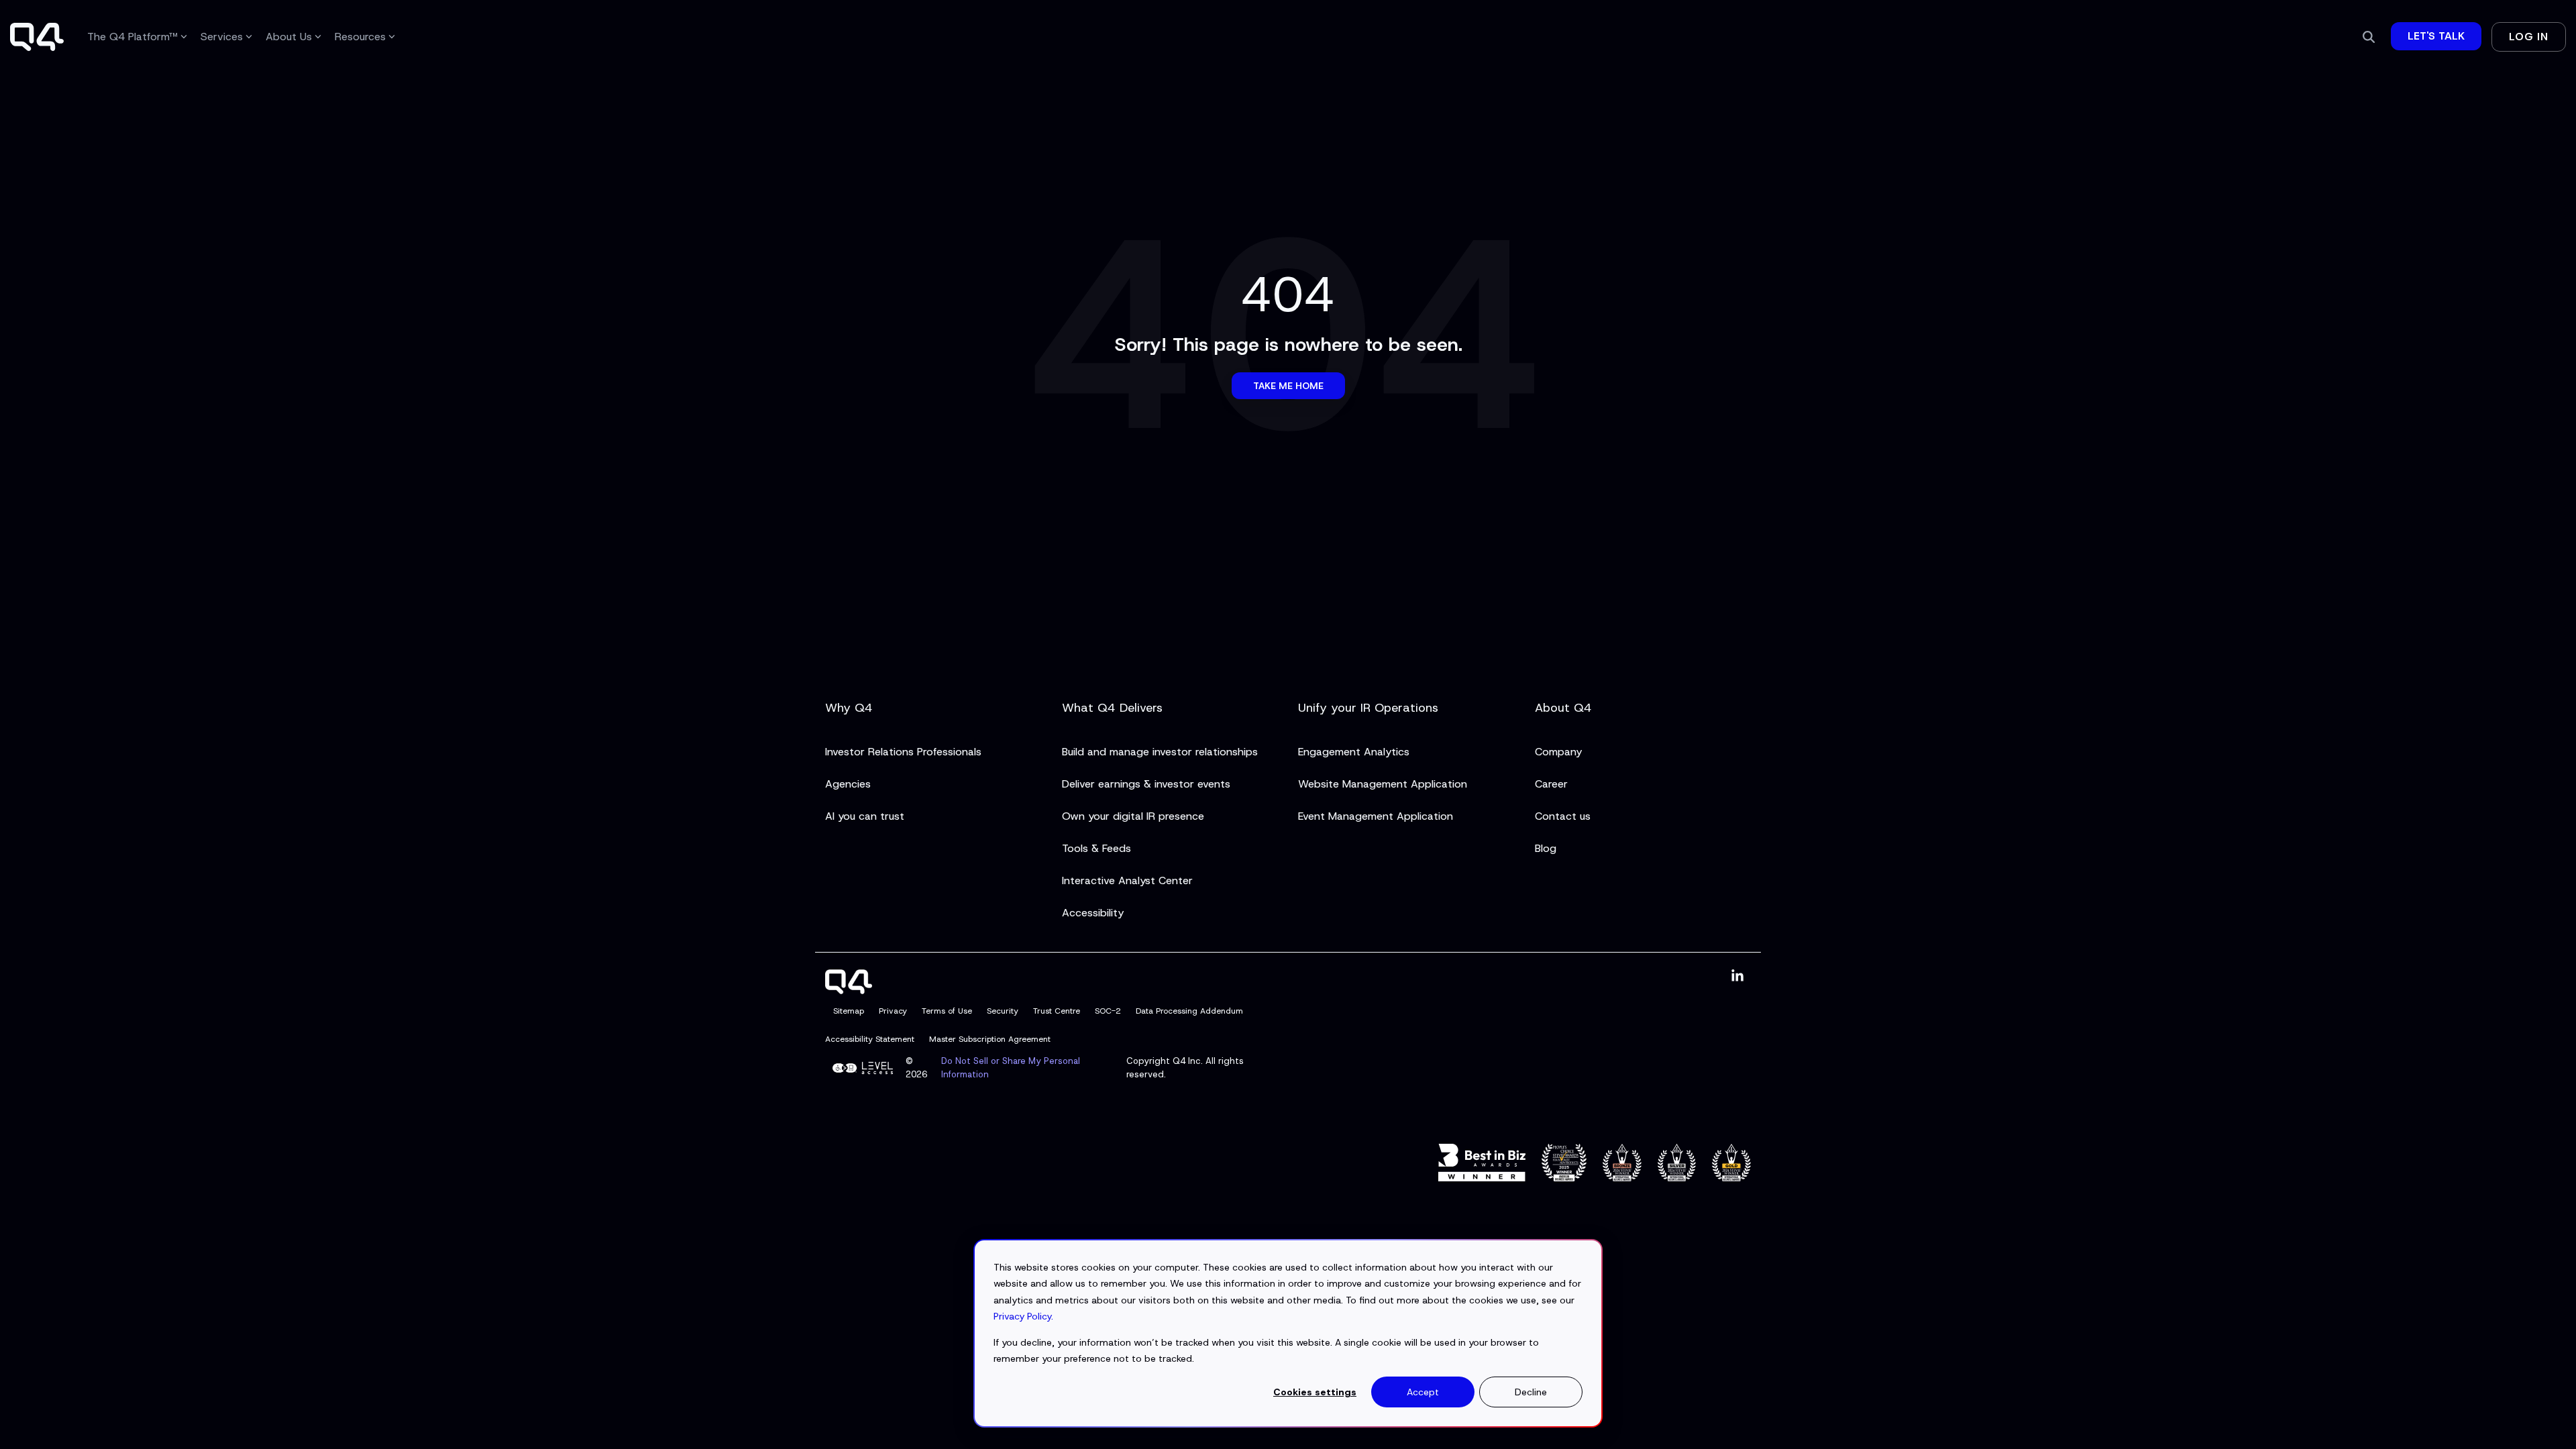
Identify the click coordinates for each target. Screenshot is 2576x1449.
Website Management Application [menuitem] (1383, 784)
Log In (2529, 37)
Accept (1423, 1392)
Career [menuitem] (1551, 784)
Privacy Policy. (1023, 1316)
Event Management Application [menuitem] (1376, 816)
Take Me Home (1288, 386)
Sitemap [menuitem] (849, 1011)
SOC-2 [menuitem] (1108, 1011)
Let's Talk (2436, 36)
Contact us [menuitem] (1563, 816)
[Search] (2369, 37)
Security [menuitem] (1003, 1011)
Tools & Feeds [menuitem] (1096, 848)
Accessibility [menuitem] (1093, 913)
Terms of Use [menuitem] (947, 1011)
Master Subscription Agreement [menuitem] (990, 1039)
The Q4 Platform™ (132, 37)
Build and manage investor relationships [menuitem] (1160, 752)
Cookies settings (1315, 1392)
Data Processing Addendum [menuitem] (1189, 1011)
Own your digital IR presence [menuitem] (1133, 816)
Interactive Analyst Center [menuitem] (1127, 880)
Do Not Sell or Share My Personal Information (1011, 1068)
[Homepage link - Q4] (849, 986)
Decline (1531, 1392)
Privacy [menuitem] (893, 1011)
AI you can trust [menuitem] (865, 816)
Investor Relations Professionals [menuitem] (903, 752)
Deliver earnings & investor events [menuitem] (1146, 784)
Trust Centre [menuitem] (1057, 1011)
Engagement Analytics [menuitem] (1354, 752)
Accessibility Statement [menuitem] (870, 1039)
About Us (289, 37)
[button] (1737, 976)
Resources (360, 37)
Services (222, 37)
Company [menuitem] (1558, 752)
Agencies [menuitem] (848, 784)
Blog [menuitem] (1546, 848)
